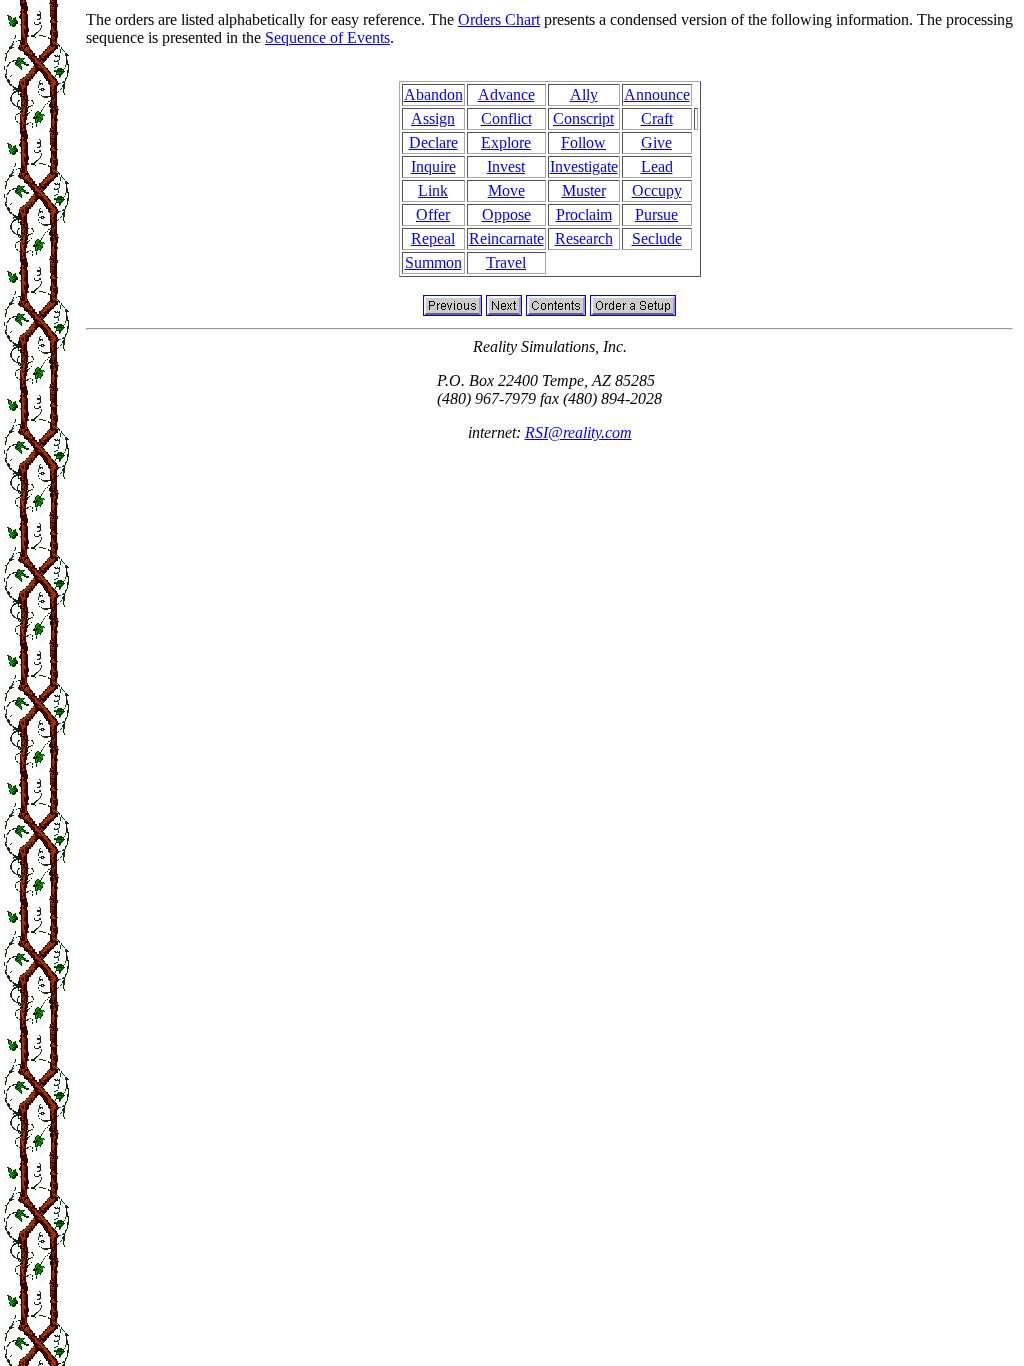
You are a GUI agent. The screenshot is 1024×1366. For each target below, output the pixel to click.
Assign (433, 118)
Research (584, 238)
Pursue (656, 214)
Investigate (584, 166)
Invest (506, 166)
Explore (506, 142)
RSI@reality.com (578, 432)
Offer (433, 214)
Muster (584, 190)
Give (656, 142)
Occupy (657, 190)
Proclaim (584, 214)
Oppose (506, 214)
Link (433, 190)
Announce (657, 94)
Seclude (657, 238)
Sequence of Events (327, 37)
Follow (583, 142)
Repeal (433, 238)
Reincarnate (506, 238)
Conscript (583, 118)
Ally (584, 94)
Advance (506, 94)
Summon (433, 262)
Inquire (433, 166)
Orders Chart (499, 19)
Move (506, 190)
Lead (657, 166)
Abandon (433, 94)
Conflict (506, 118)
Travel (506, 262)
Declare (433, 142)
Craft (657, 118)
